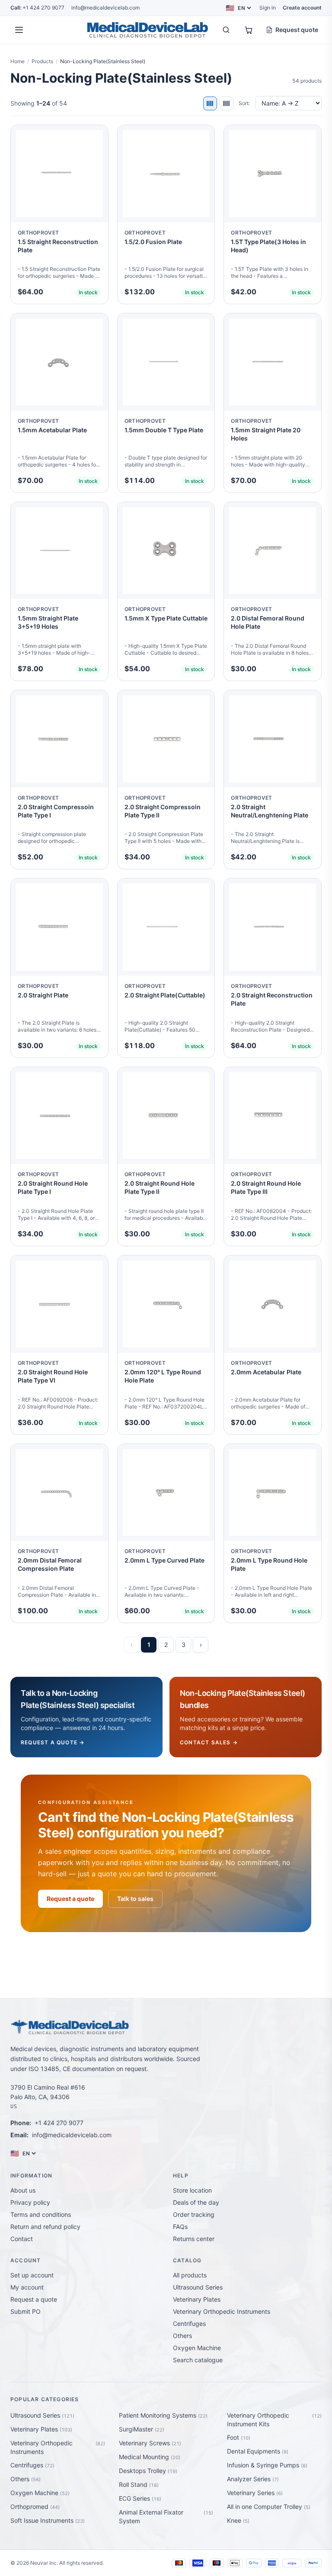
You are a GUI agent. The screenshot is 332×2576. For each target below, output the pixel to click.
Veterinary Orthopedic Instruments (222, 2311)
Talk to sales (135, 1899)
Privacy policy (30, 2202)
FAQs (180, 2227)
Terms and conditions (41, 2214)
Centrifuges (189, 2324)
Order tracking (194, 2214)
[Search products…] (226, 30)
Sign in (268, 8)
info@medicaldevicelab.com (105, 8)
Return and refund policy (45, 2227)
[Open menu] (19, 30)
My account (27, 2287)
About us (23, 2190)
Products (42, 61)
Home (18, 61)
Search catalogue (198, 2360)
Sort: (244, 103)
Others (182, 2336)
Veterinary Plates (197, 2299)
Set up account (32, 2275)
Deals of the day (196, 2202)
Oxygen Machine (197, 2348)
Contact (22, 2239)
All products (190, 2275)
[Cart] (249, 30)
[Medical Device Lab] (147, 30)
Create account (302, 8)
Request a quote (70, 1899)
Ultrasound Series (198, 2287)
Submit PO (26, 2311)
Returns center (194, 2239)
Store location (192, 2190)
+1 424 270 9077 (37, 8)
